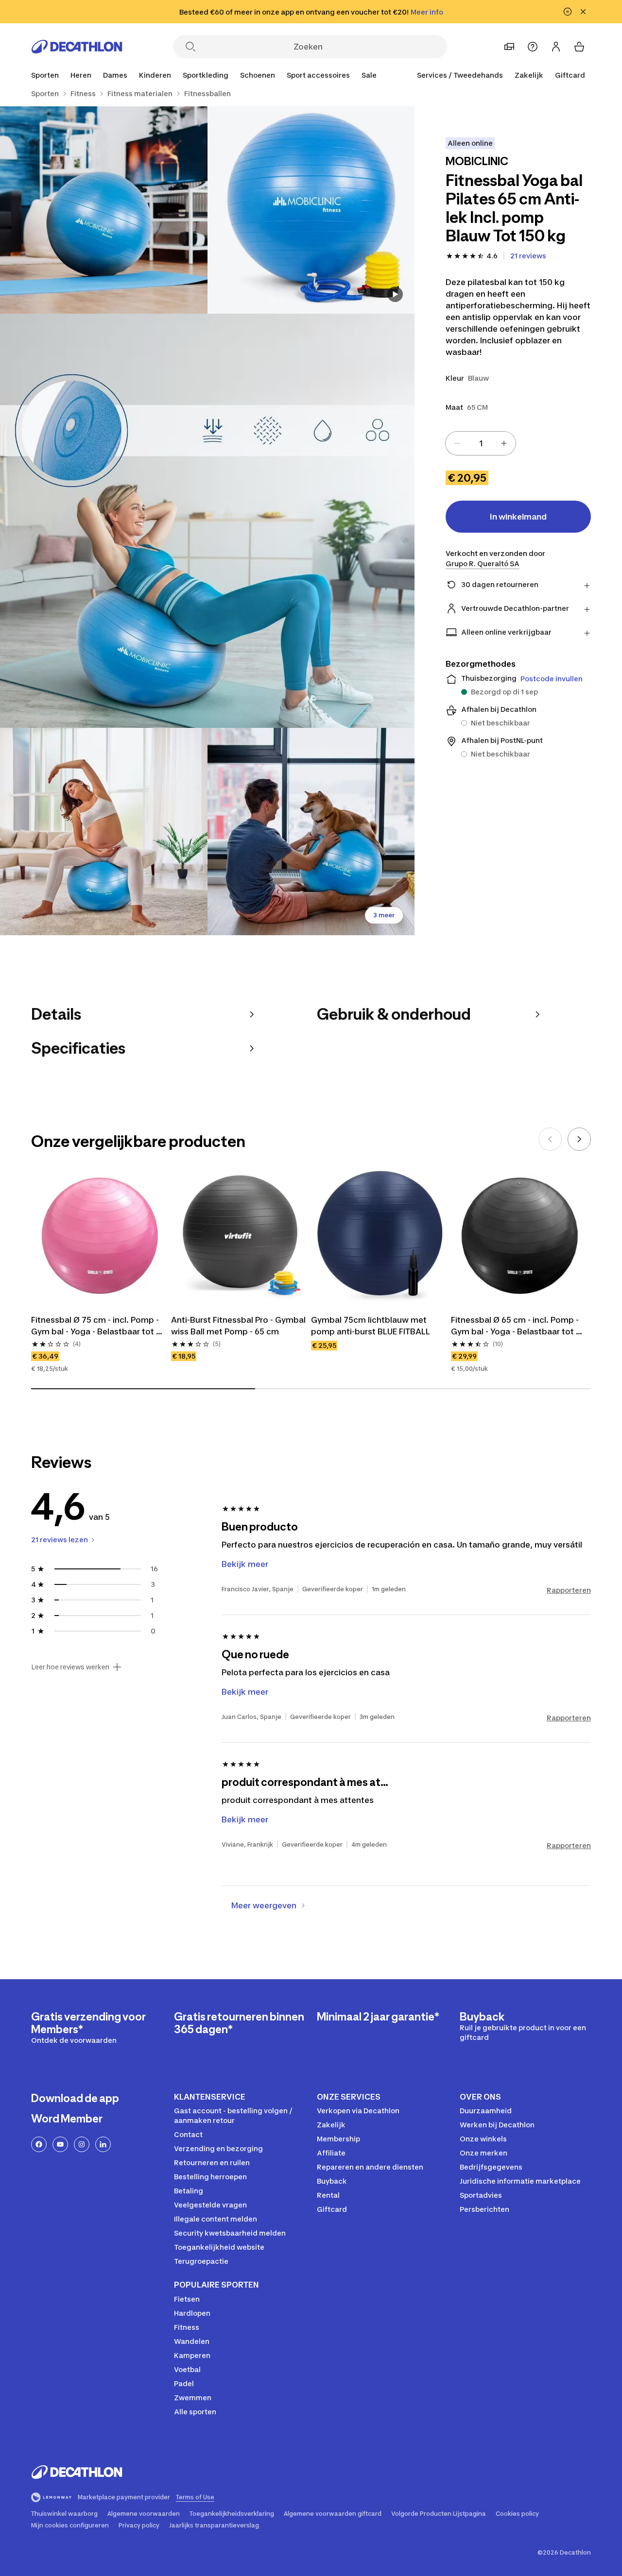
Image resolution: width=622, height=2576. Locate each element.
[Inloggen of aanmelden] (556, 47)
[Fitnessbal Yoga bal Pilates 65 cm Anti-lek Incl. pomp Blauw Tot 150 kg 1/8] (311, 210)
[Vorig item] (550, 1139)
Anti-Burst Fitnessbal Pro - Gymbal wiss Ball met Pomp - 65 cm (239, 1326)
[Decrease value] (457, 443)
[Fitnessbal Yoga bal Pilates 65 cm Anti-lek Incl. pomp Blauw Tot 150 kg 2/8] (104, 210)
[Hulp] (533, 47)
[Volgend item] (579, 1139)
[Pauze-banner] (568, 12)
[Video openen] (395, 294)
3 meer (384, 915)
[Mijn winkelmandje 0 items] (579, 47)
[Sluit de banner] (583, 12)
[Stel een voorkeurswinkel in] (509, 47)
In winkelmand (518, 517)
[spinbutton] (481, 443)
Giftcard (570, 75)
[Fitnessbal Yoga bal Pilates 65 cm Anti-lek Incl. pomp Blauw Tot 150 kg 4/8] (104, 832)
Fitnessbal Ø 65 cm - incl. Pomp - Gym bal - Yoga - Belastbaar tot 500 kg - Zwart (516, 1326)
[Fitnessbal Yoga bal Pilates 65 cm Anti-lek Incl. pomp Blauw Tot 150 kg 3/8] (207, 521)
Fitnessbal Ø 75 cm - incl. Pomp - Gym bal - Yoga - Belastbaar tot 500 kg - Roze (96, 1326)
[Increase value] (504, 443)
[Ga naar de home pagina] (77, 47)
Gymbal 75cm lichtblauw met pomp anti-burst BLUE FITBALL (371, 1326)
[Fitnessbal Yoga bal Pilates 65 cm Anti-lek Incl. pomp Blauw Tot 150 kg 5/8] (311, 832)
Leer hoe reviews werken (70, 1667)
